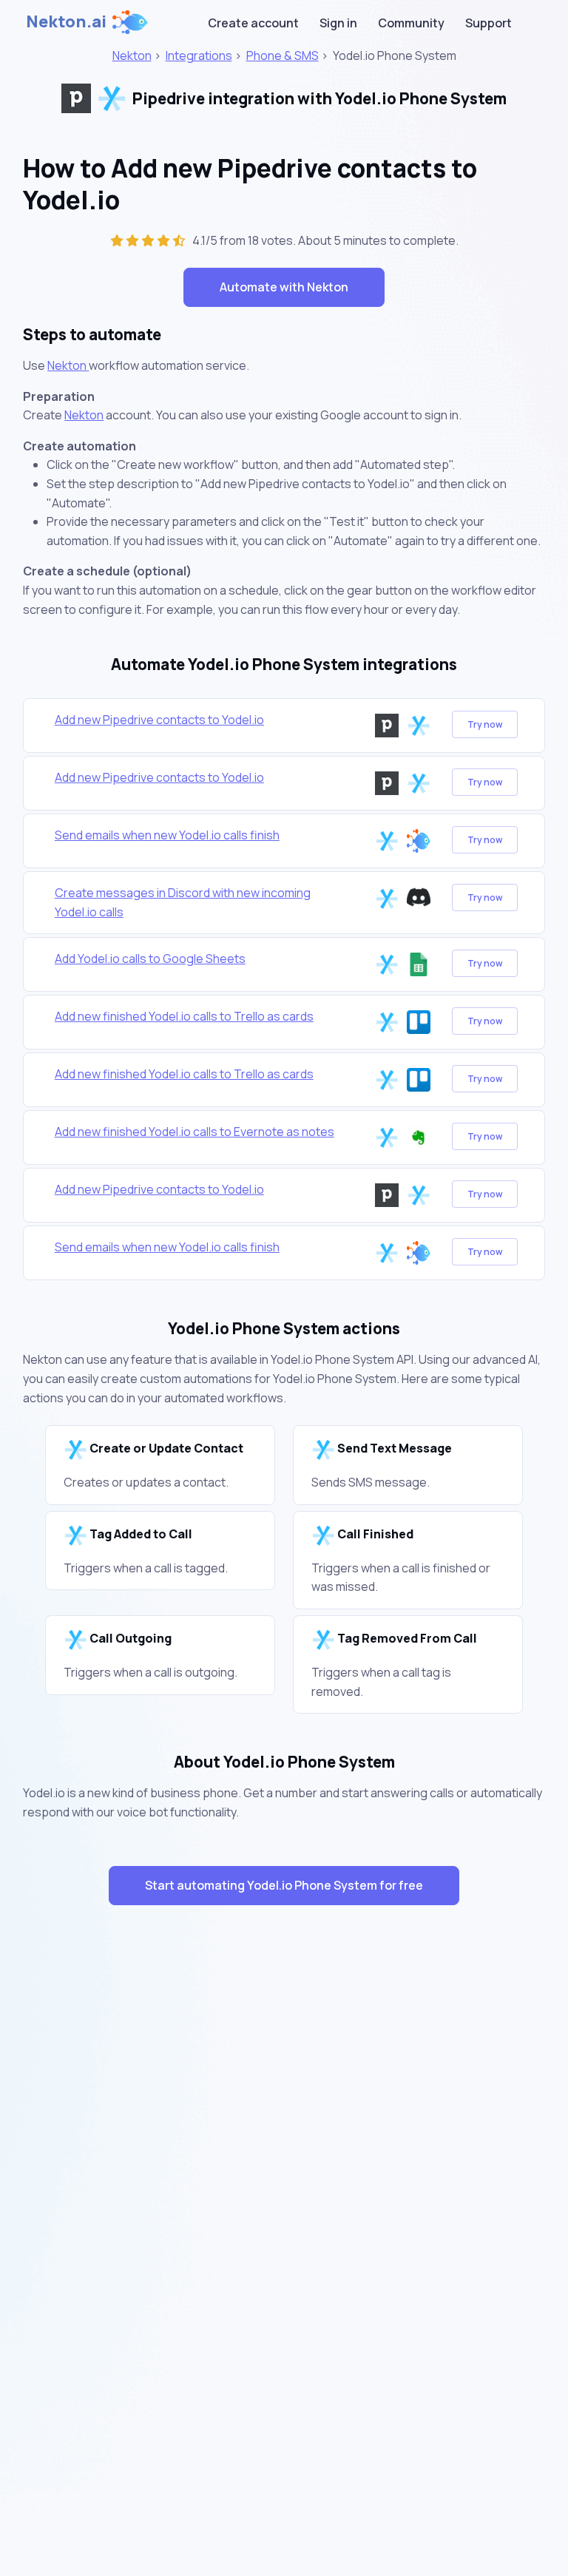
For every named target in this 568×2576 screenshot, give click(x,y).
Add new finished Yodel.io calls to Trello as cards (184, 1016)
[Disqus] (284, 2180)
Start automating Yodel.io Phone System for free (284, 1885)
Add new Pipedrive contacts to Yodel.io (159, 720)
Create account (253, 23)
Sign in (338, 23)
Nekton (132, 55)
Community (411, 23)
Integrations (199, 55)
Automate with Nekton (284, 287)
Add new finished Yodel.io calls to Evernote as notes (195, 1132)
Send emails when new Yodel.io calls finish (167, 835)
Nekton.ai (66, 21)
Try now (485, 724)
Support (488, 23)
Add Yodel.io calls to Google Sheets (150, 959)
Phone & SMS (283, 55)
